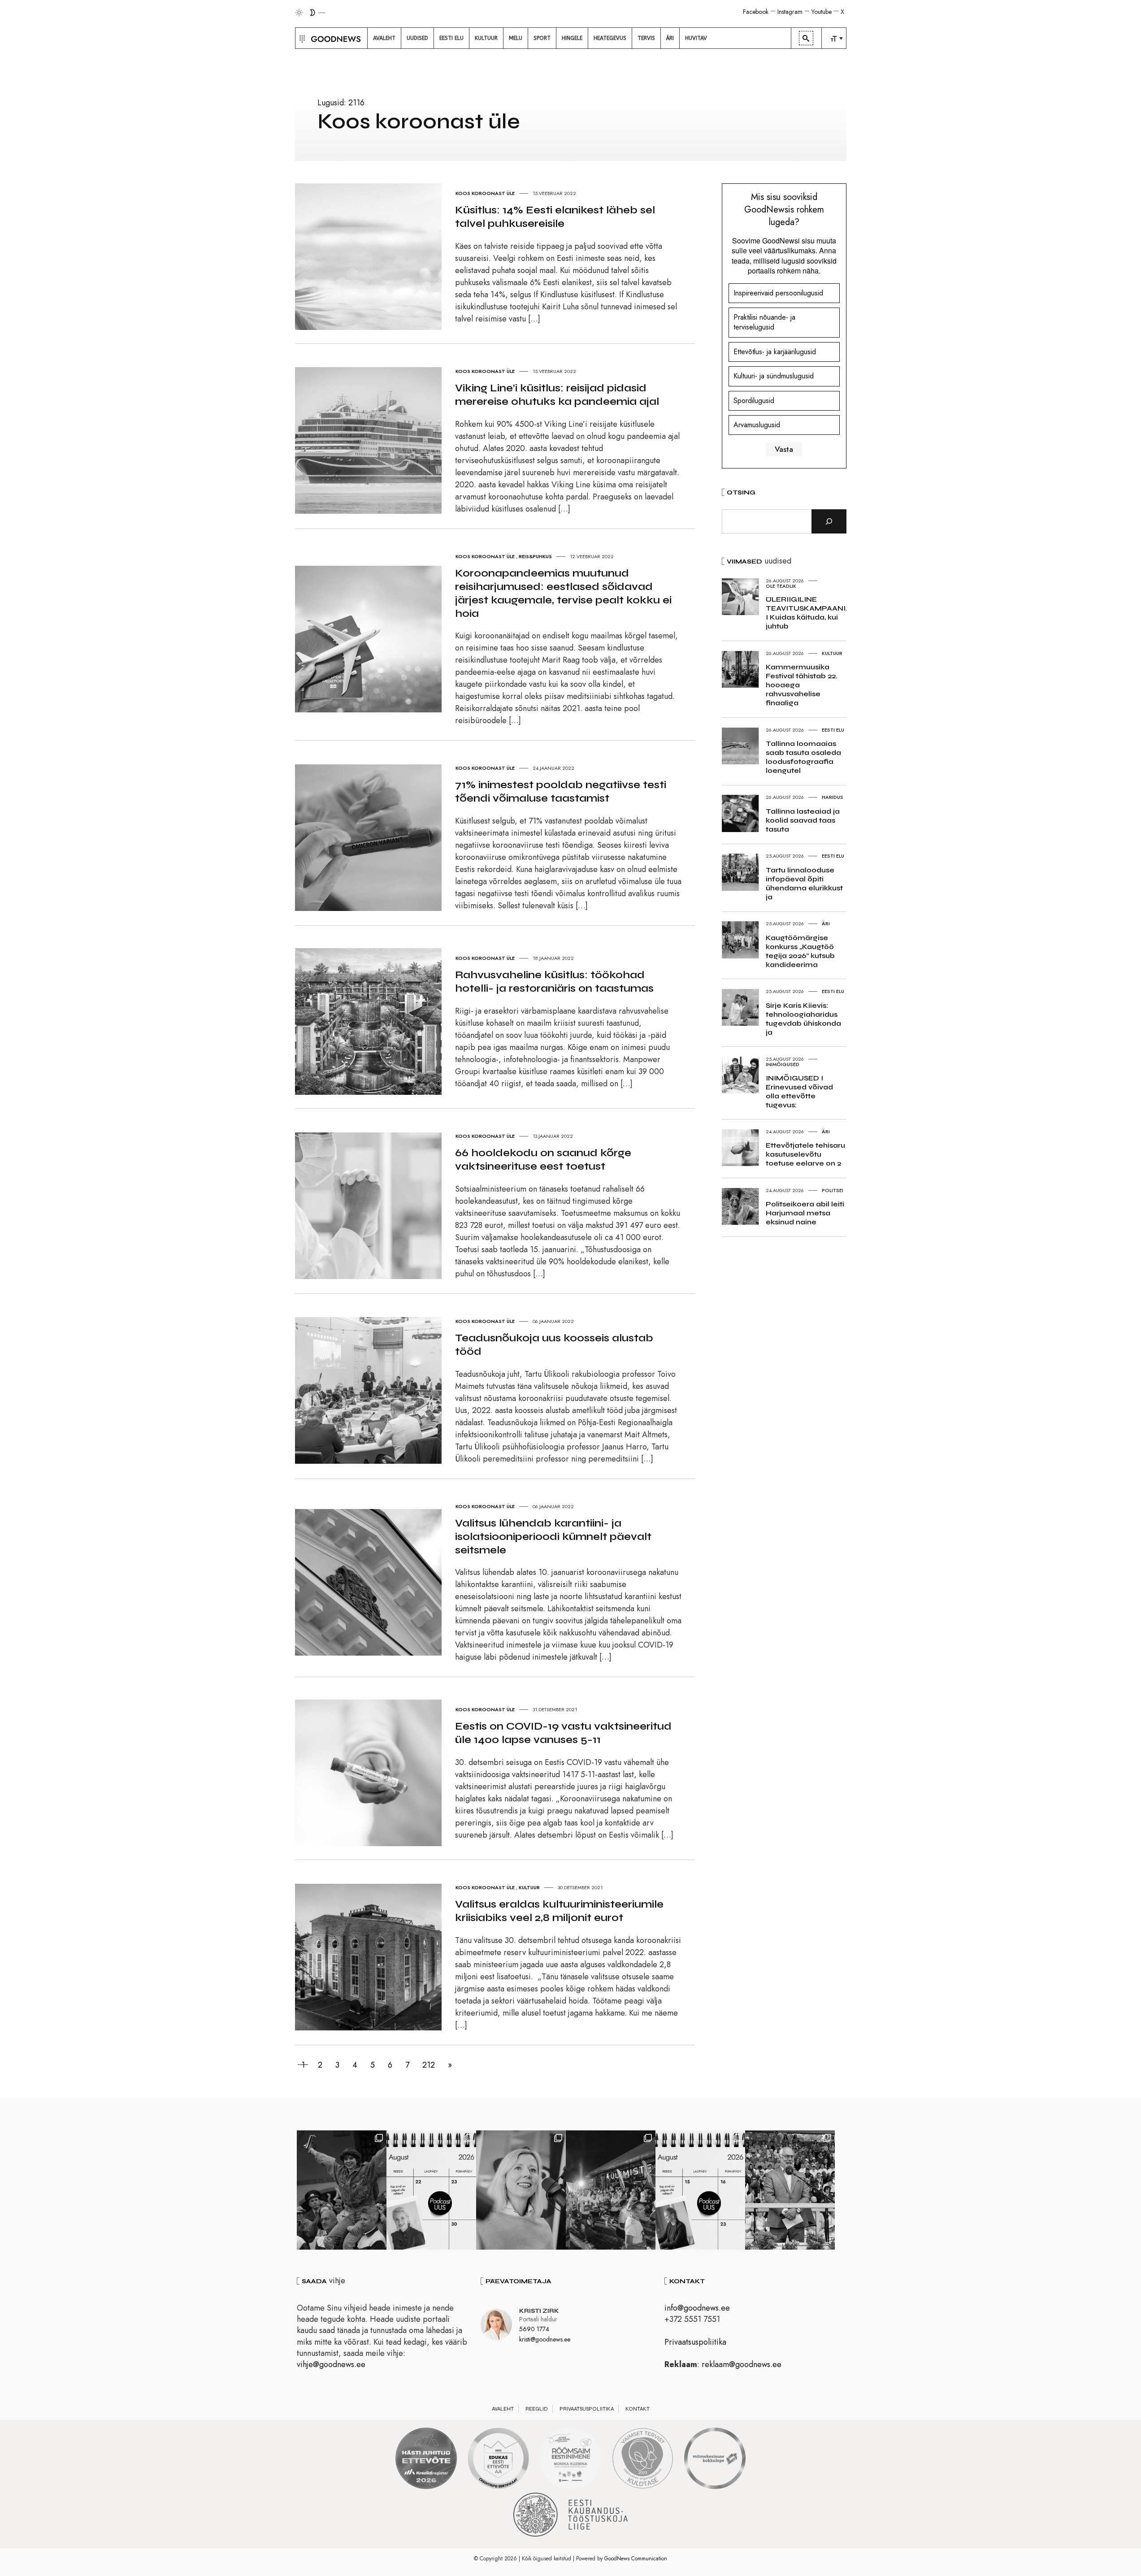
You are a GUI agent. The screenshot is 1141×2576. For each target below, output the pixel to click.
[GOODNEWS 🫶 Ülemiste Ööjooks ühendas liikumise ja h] (611, 2190)
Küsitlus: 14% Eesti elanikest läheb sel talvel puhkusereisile (555, 217)
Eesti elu (833, 730)
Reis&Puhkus (535, 556)
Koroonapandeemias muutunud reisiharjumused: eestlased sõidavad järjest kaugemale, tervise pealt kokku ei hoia (563, 593)
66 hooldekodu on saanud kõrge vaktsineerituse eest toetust (543, 1160)
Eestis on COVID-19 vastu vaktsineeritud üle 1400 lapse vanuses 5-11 (563, 1733)
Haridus (833, 797)
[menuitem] (384, 38)
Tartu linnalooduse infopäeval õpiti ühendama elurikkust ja (804, 883)
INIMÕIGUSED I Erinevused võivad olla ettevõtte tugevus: (799, 1091)
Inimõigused (783, 1064)
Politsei (833, 1190)
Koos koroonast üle (485, 193)
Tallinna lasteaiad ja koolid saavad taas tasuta (803, 820)
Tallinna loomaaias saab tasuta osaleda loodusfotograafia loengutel (803, 757)
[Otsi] (829, 521)
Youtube (822, 12)
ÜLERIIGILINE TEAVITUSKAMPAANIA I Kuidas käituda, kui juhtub (808, 613)
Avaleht (503, 2409)
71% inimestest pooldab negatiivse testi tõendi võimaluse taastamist (561, 791)
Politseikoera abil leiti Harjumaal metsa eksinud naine (805, 1213)
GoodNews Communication (636, 2559)
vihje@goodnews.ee (331, 2364)
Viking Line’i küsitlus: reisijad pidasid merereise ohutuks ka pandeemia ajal (557, 395)
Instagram (790, 12)
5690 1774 (534, 2329)
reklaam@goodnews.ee (742, 2364)
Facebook (756, 12)
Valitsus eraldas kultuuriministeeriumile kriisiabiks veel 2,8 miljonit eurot (559, 1911)
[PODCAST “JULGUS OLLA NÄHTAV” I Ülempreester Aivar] (431, 2190)
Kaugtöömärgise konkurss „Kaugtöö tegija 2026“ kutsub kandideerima (800, 951)
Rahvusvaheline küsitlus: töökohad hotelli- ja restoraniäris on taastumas (554, 982)
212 (429, 2065)
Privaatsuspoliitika (695, 2342)
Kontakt (638, 2409)
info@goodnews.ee (697, 2308)
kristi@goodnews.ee (545, 2339)
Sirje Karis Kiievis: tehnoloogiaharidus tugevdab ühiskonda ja (803, 1019)
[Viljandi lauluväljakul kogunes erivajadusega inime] (790, 2190)
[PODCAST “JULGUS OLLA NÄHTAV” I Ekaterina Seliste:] (700, 2190)
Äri (826, 924)
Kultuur (529, 1887)
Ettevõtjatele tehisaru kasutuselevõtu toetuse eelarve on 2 (805, 1154)
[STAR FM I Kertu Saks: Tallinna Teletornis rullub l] (521, 2190)
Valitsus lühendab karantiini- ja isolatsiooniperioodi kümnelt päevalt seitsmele (553, 1537)
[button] (301, 38)
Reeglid (537, 2409)
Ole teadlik (781, 586)
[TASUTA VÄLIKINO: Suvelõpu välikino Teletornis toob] (342, 2190)
